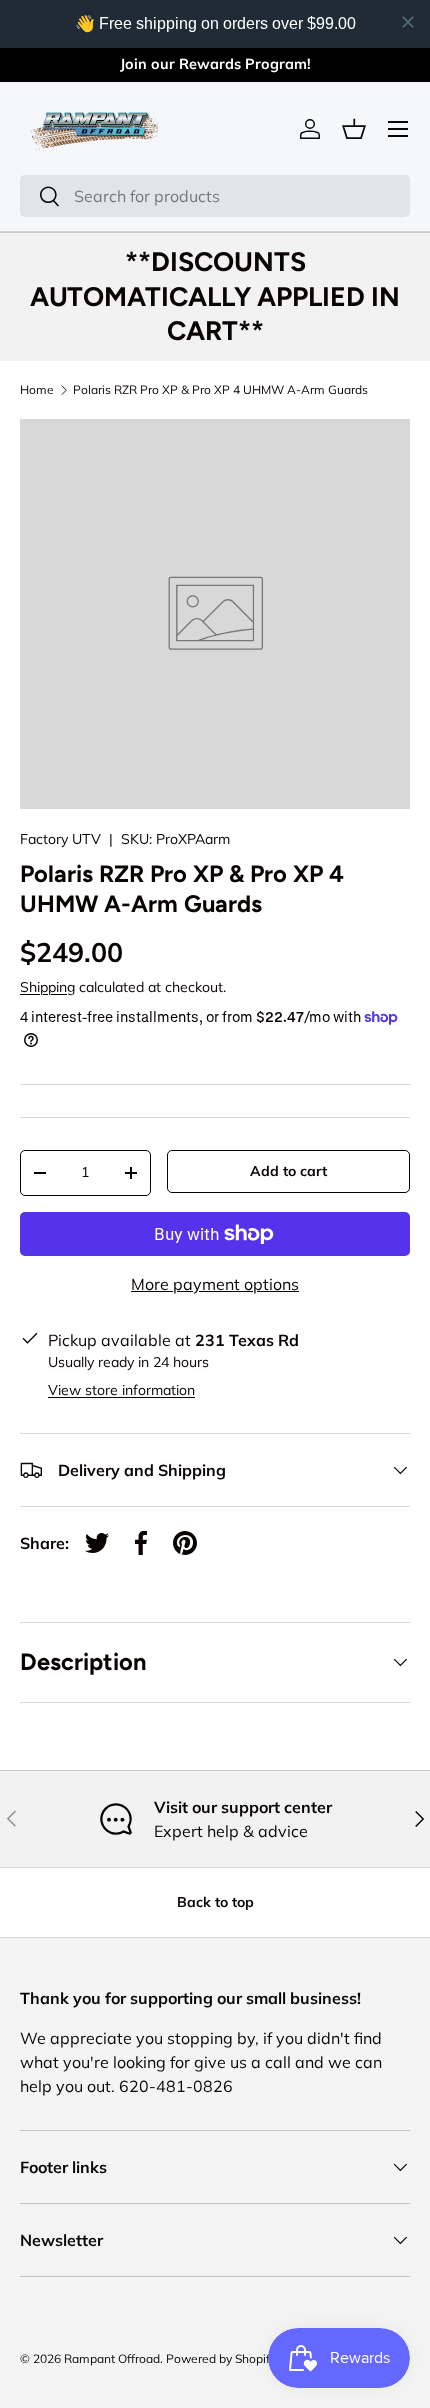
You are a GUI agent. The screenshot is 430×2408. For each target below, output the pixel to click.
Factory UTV (60, 839)
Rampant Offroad (112, 2358)
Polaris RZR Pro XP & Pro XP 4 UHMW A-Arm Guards (220, 390)
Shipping (47, 987)
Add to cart (288, 1171)
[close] (408, 22)
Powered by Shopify (221, 2358)
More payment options (215, 1284)
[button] (354, 129)
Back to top (215, 1902)
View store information (121, 1390)
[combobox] (215, 196)
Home (37, 390)
